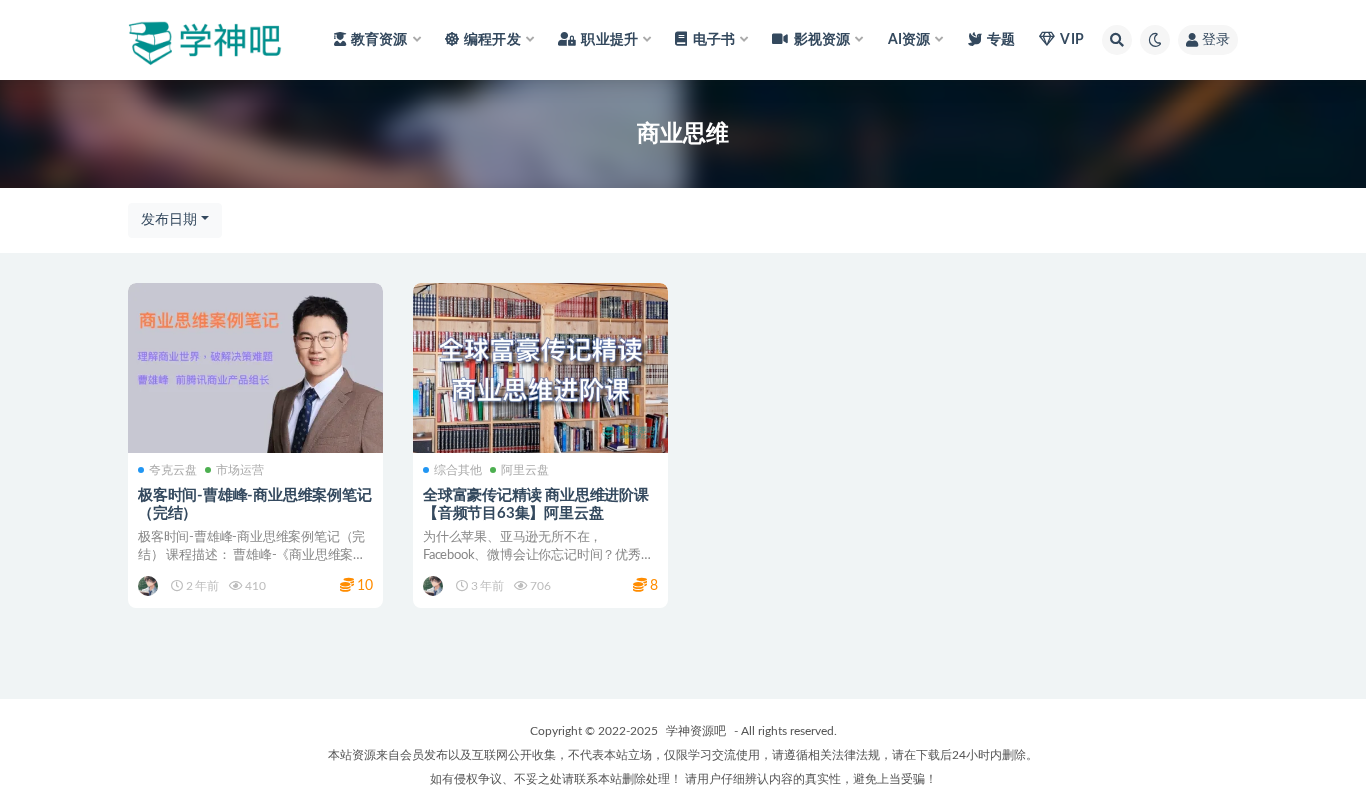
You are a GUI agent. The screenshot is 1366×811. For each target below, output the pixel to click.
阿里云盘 (525, 470)
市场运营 (240, 470)
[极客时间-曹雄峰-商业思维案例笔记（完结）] (255, 368)
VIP (1072, 40)
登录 (1216, 40)
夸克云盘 (173, 470)
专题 (1001, 40)
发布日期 (169, 220)
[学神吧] (149, 586)
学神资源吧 (696, 731)
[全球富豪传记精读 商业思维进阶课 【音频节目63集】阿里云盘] (540, 368)
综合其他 (458, 470)
